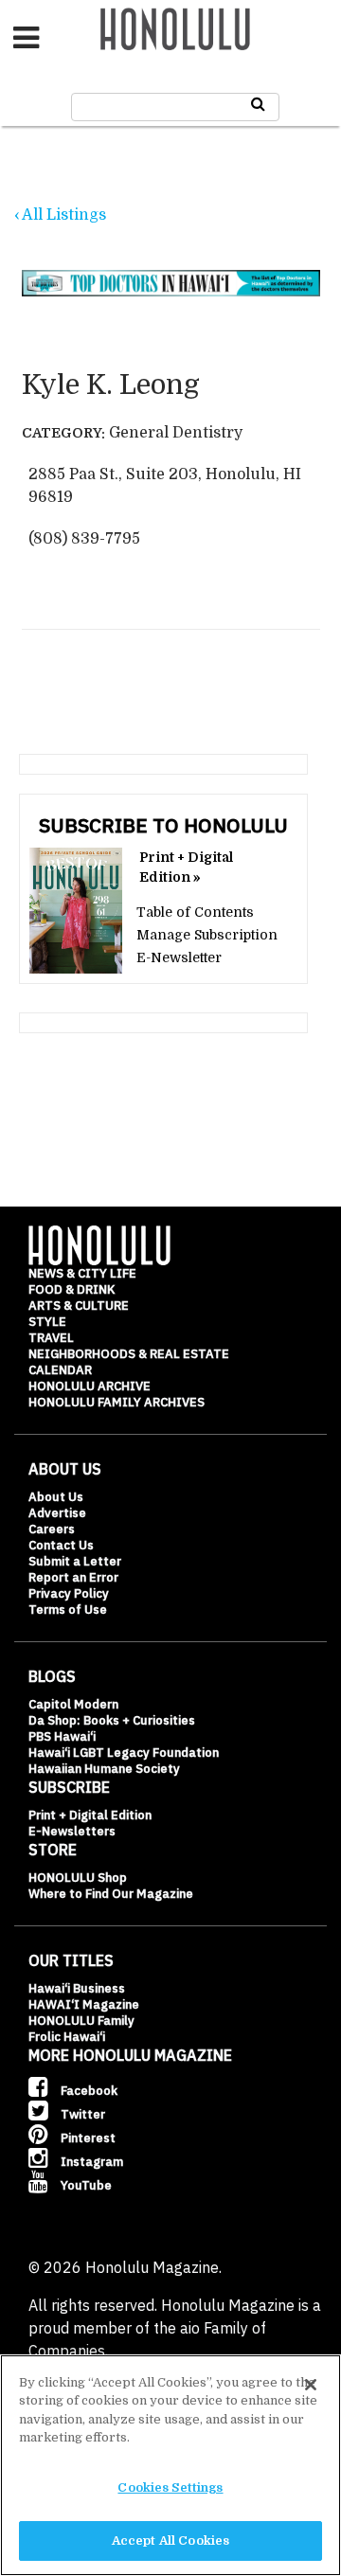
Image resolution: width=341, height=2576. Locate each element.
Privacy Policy (69, 1593)
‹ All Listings (60, 215)
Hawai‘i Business (77, 1988)
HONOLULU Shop (78, 1878)
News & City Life (82, 1273)
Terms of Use (68, 1610)
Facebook (88, 2091)
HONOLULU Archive (90, 1386)
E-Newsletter (179, 957)
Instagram (90, 2162)
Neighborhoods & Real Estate (129, 1354)
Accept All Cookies (170, 2540)
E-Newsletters (72, 1831)
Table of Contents (195, 912)
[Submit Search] (258, 104)
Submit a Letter (75, 1561)
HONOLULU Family (81, 2021)
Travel (51, 1338)
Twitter (81, 2114)
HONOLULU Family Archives (117, 1402)
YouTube (85, 2185)
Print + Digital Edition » (186, 867)
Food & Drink (72, 1289)
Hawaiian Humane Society (104, 1769)
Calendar (60, 1370)
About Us (56, 1497)
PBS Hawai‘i (62, 1736)
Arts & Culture (79, 1306)
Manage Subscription (207, 935)
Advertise (57, 1513)
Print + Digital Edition (90, 1815)
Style (47, 1322)
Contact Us (61, 1545)
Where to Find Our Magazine (111, 1894)
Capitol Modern (73, 1704)
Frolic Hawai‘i (67, 2037)
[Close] (311, 2385)
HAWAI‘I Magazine (84, 2004)
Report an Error (73, 1577)
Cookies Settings (170, 2487)
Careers (52, 1529)
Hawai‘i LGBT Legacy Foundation (124, 1753)
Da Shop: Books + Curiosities (112, 1720)
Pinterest (87, 2138)
